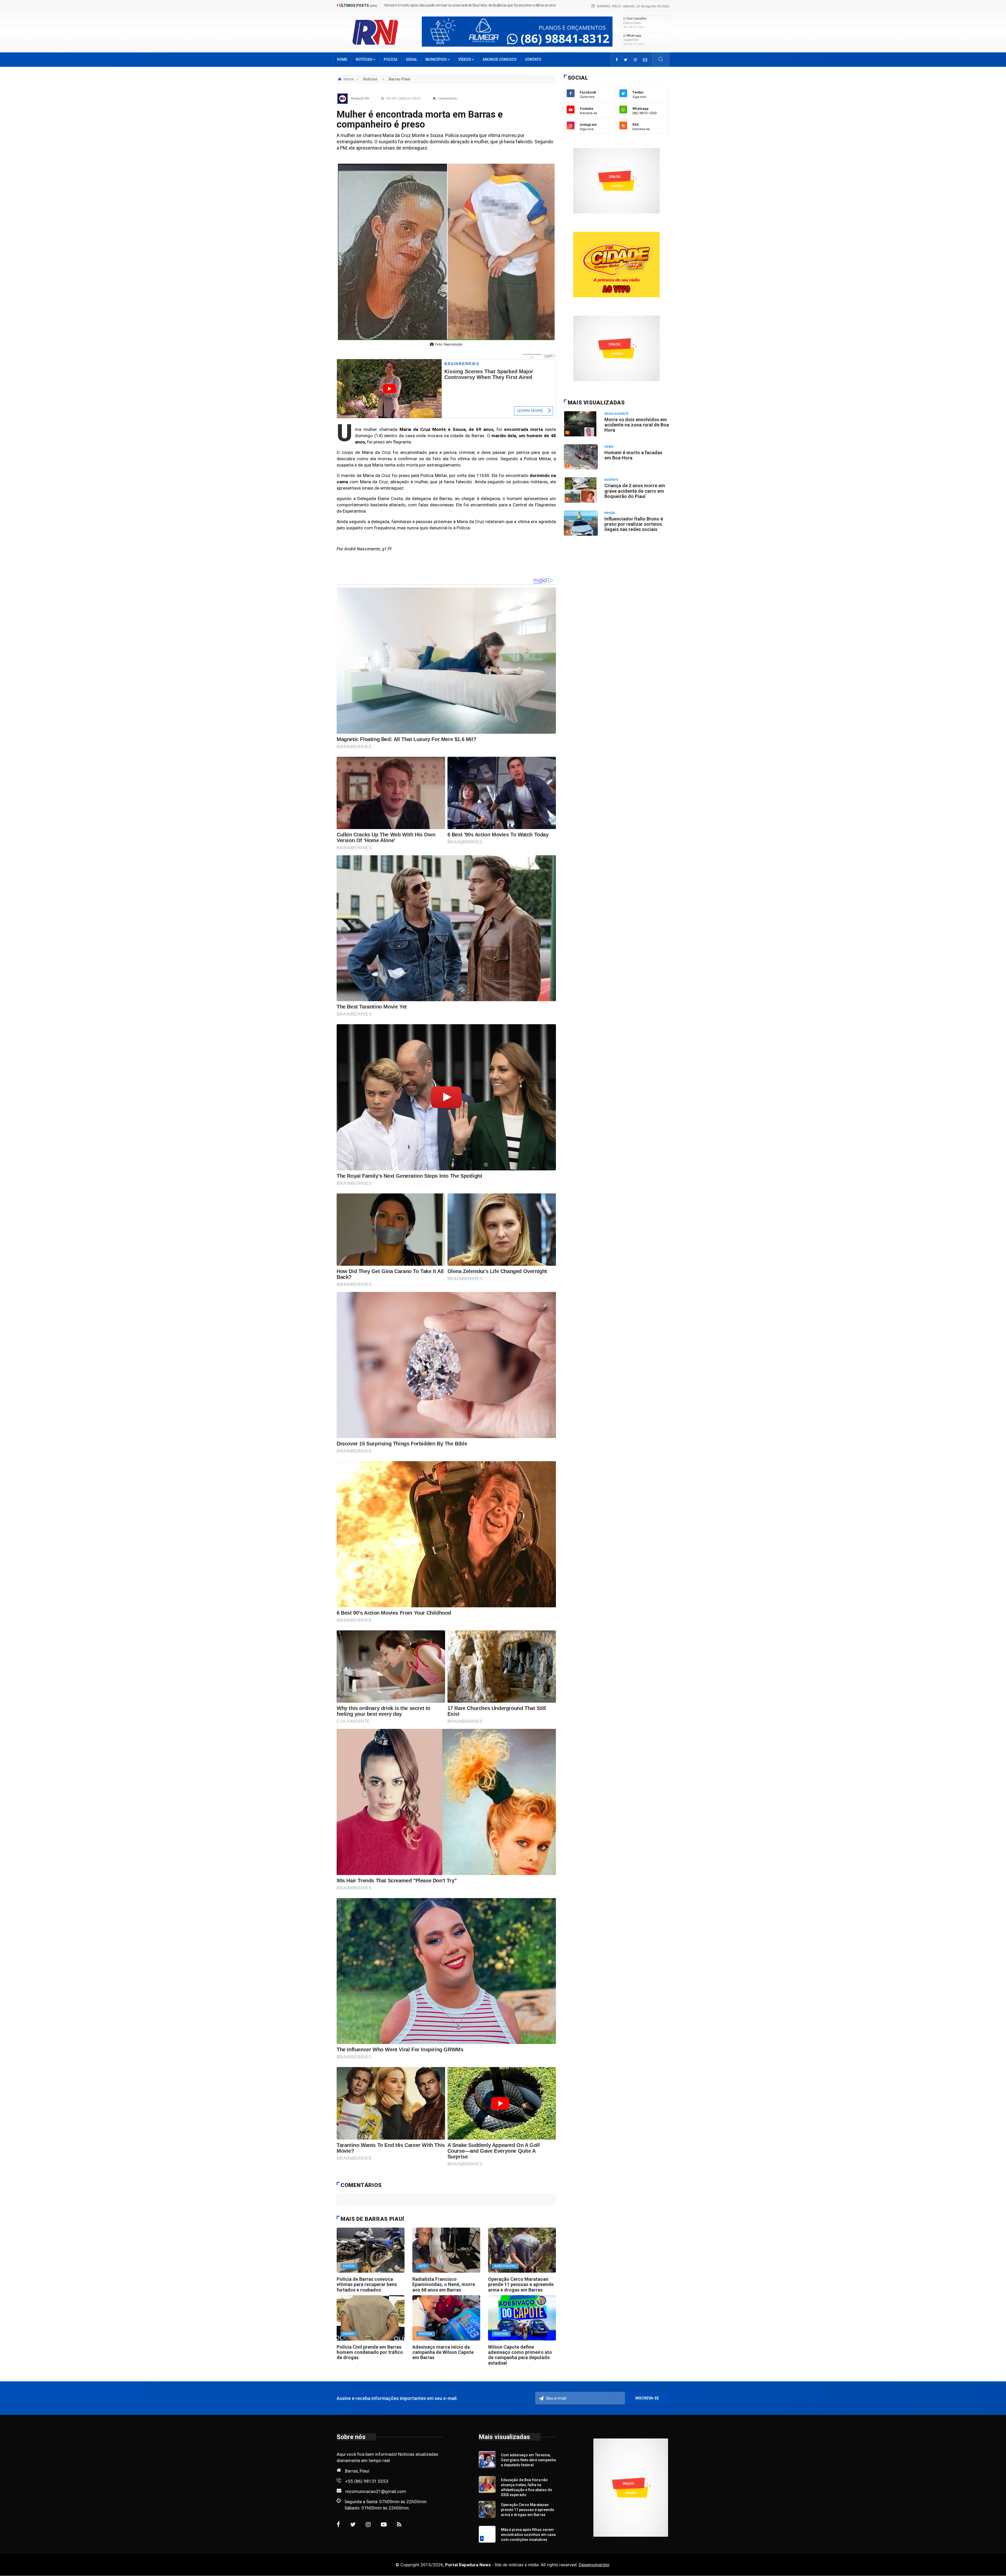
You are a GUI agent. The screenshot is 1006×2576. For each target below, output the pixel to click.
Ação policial (505, 2266)
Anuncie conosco (500, 59)
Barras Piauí (400, 79)
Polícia (391, 59)
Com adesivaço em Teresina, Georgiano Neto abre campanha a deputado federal (528, 2460)
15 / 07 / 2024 (403, 98)
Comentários (447, 98)
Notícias (364, 59)
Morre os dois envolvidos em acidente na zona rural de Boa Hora (637, 425)
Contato (533, 59)
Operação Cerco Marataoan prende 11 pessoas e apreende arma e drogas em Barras (521, 2284)
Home (342, 59)
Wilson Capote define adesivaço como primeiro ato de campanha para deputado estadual (520, 2355)
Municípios (436, 59)
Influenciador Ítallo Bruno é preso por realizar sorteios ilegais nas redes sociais (634, 524)
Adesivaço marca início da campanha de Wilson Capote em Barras (443, 2352)
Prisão (349, 2334)
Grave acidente (617, 414)
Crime (609, 447)
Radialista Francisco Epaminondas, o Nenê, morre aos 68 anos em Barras (444, 2284)
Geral (411, 59)
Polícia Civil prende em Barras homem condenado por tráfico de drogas (370, 2352)
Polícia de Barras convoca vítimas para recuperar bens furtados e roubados (367, 2284)
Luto (423, 2266)
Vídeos (465, 59)
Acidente (611, 480)
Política (426, 2334)
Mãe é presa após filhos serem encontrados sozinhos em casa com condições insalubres (528, 2535)
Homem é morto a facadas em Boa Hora (415, 5)
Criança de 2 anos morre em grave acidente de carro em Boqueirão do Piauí (635, 491)
